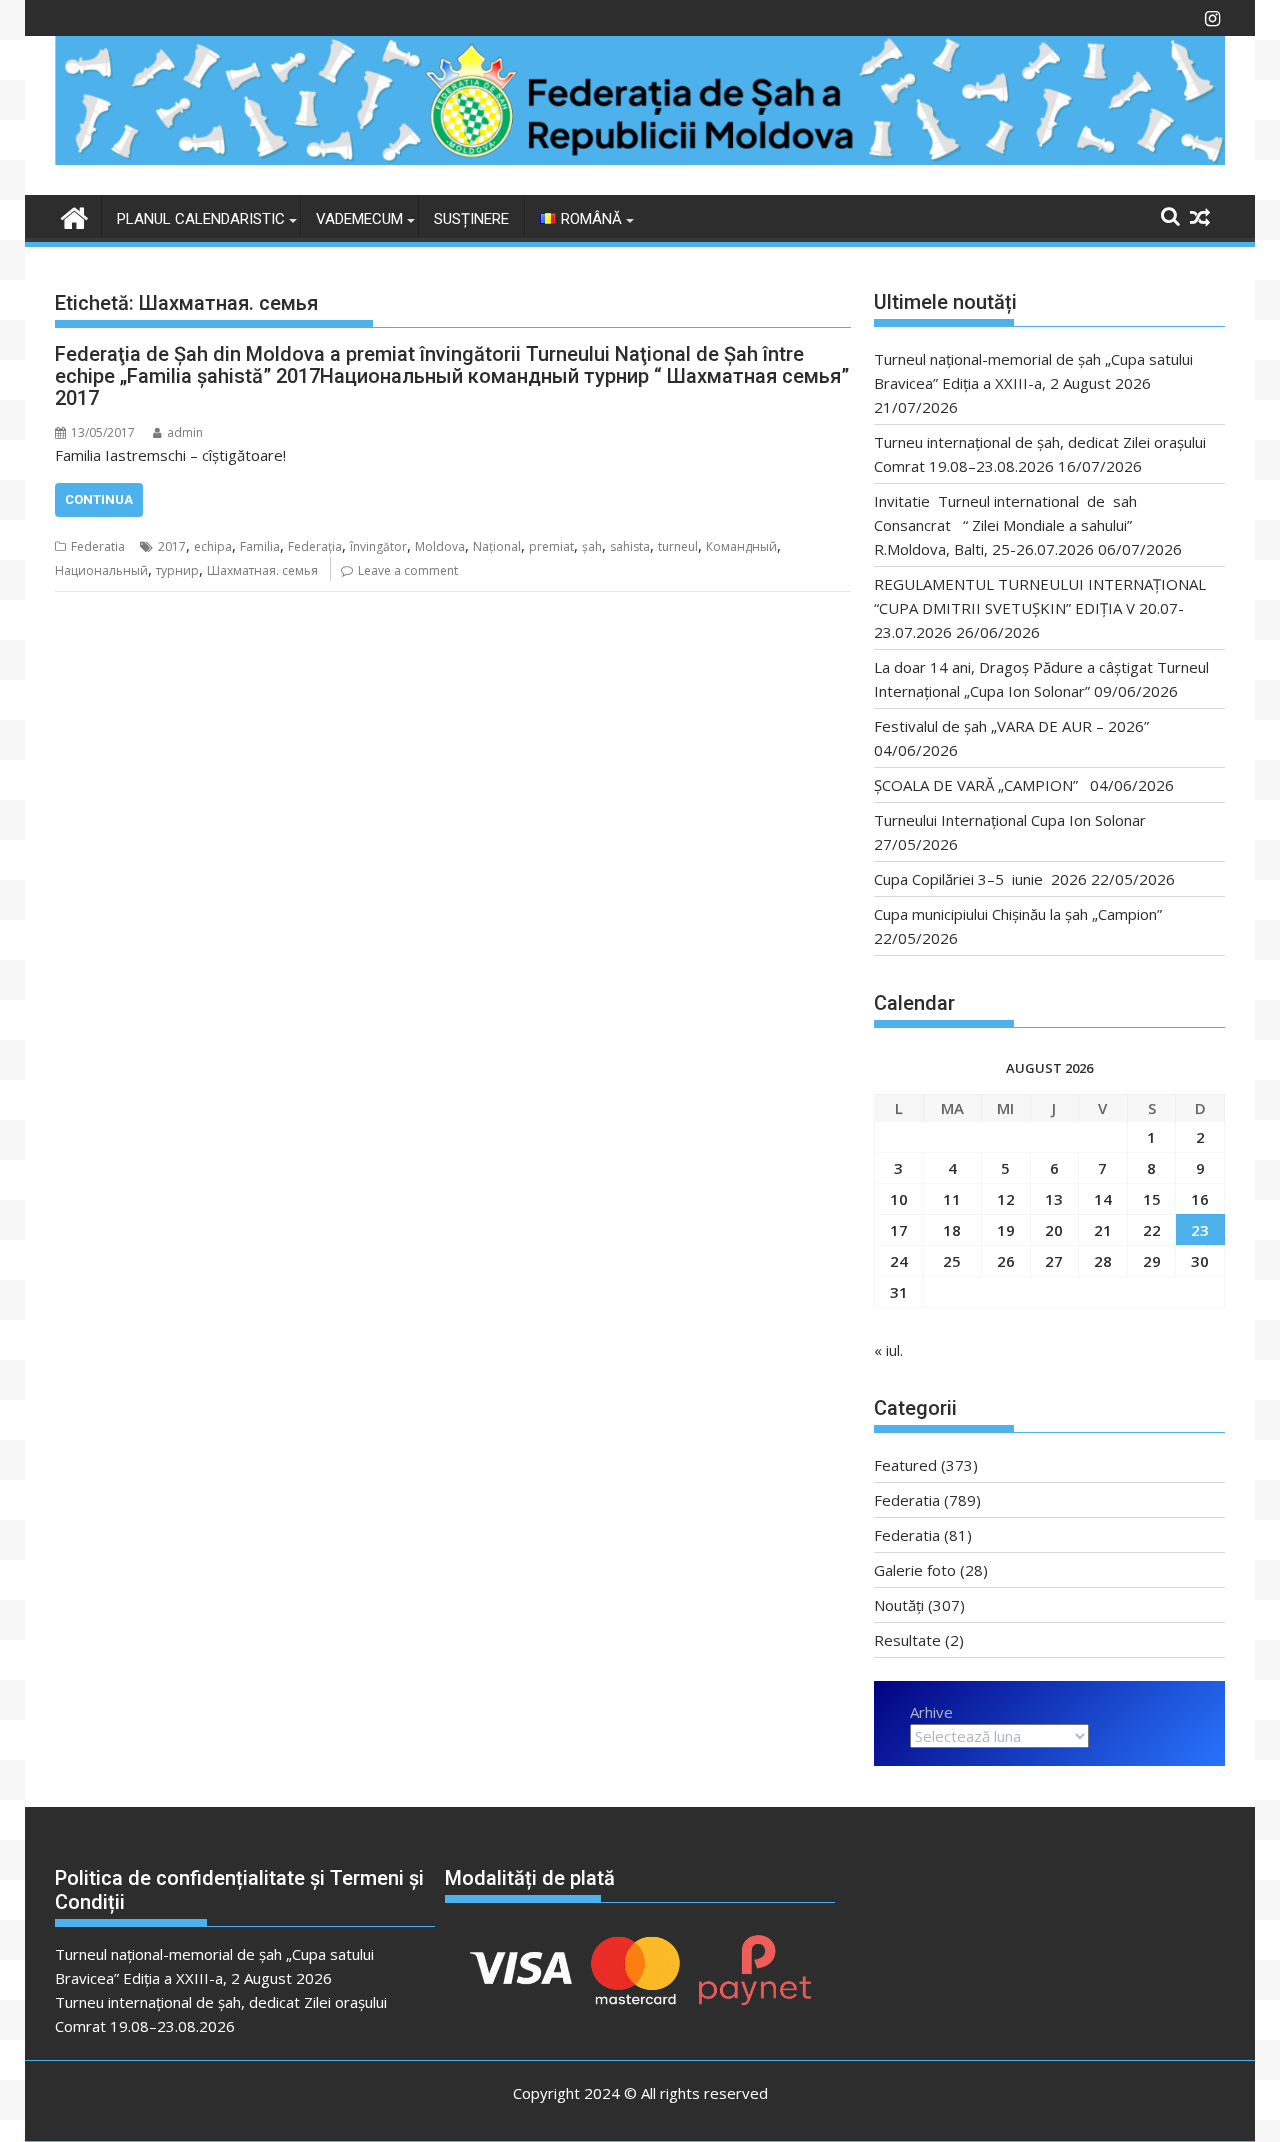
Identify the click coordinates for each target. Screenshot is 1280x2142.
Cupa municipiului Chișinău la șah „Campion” (1018, 914)
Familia (260, 546)
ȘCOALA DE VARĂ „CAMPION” (980, 785)
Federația (315, 546)
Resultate (907, 1640)
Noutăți (899, 1605)
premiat (551, 546)
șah (592, 546)
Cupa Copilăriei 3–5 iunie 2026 (980, 879)
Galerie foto (915, 1570)
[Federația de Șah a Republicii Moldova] (640, 159)
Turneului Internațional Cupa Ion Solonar (1010, 820)
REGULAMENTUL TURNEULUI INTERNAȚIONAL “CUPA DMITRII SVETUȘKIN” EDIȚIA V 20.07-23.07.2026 (1040, 608)
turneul (678, 546)
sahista (630, 546)
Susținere (471, 219)
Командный (741, 546)
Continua (99, 499)
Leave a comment (408, 570)
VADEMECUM (359, 219)
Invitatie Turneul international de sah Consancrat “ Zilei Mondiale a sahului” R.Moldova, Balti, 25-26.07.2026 (1011, 525)
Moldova (440, 546)
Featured (905, 1465)
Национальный (101, 570)
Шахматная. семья (262, 570)
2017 (172, 546)
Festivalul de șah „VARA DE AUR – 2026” (1011, 726)
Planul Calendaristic (201, 219)
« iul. (888, 1350)
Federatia (98, 546)
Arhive (931, 1712)
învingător (378, 546)
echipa (213, 546)
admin (185, 432)
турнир (177, 570)
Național (497, 546)
